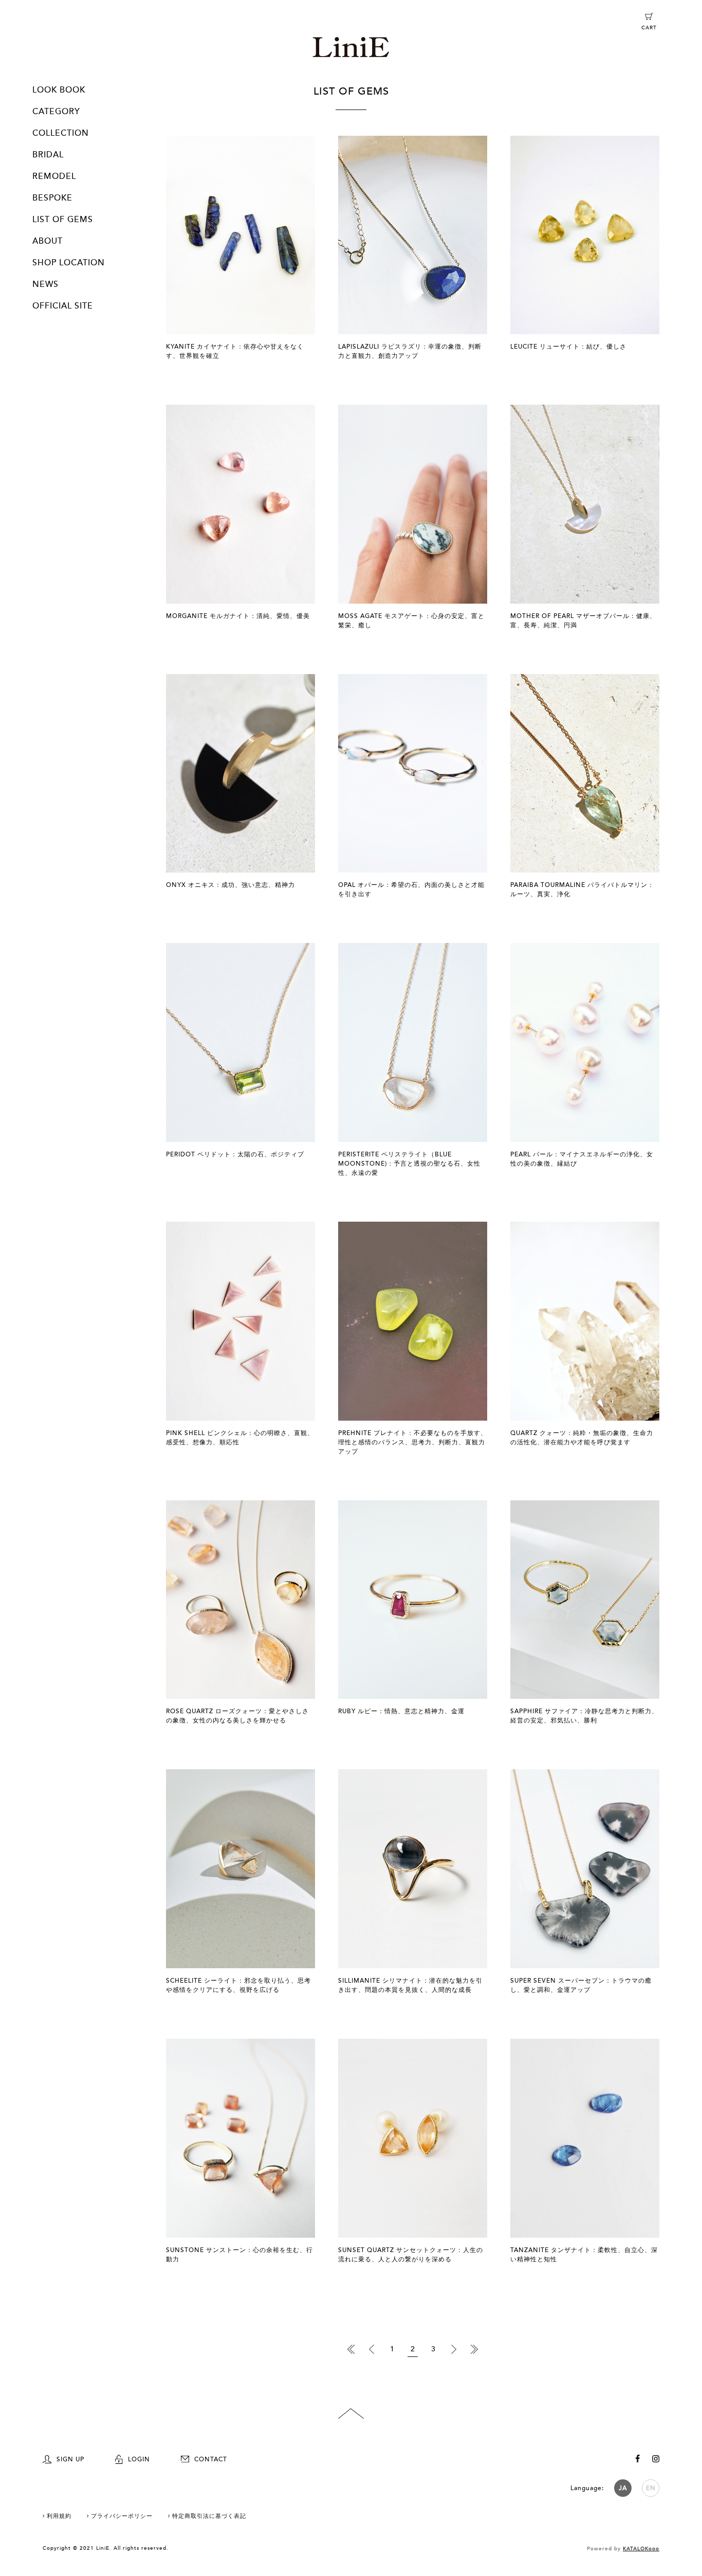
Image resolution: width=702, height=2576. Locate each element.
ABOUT (48, 241)
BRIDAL (48, 155)
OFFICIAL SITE (63, 306)
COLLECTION (61, 133)
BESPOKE (52, 198)
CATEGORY (56, 112)
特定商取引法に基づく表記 (209, 2516)
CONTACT (211, 2459)
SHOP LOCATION (69, 263)
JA (623, 2488)
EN (651, 2488)
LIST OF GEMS (63, 220)
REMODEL (54, 176)
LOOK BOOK (59, 90)
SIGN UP (70, 2459)
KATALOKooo (641, 2549)
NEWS (45, 284)
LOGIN (139, 2459)
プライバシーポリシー (122, 2516)
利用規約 (59, 2516)
